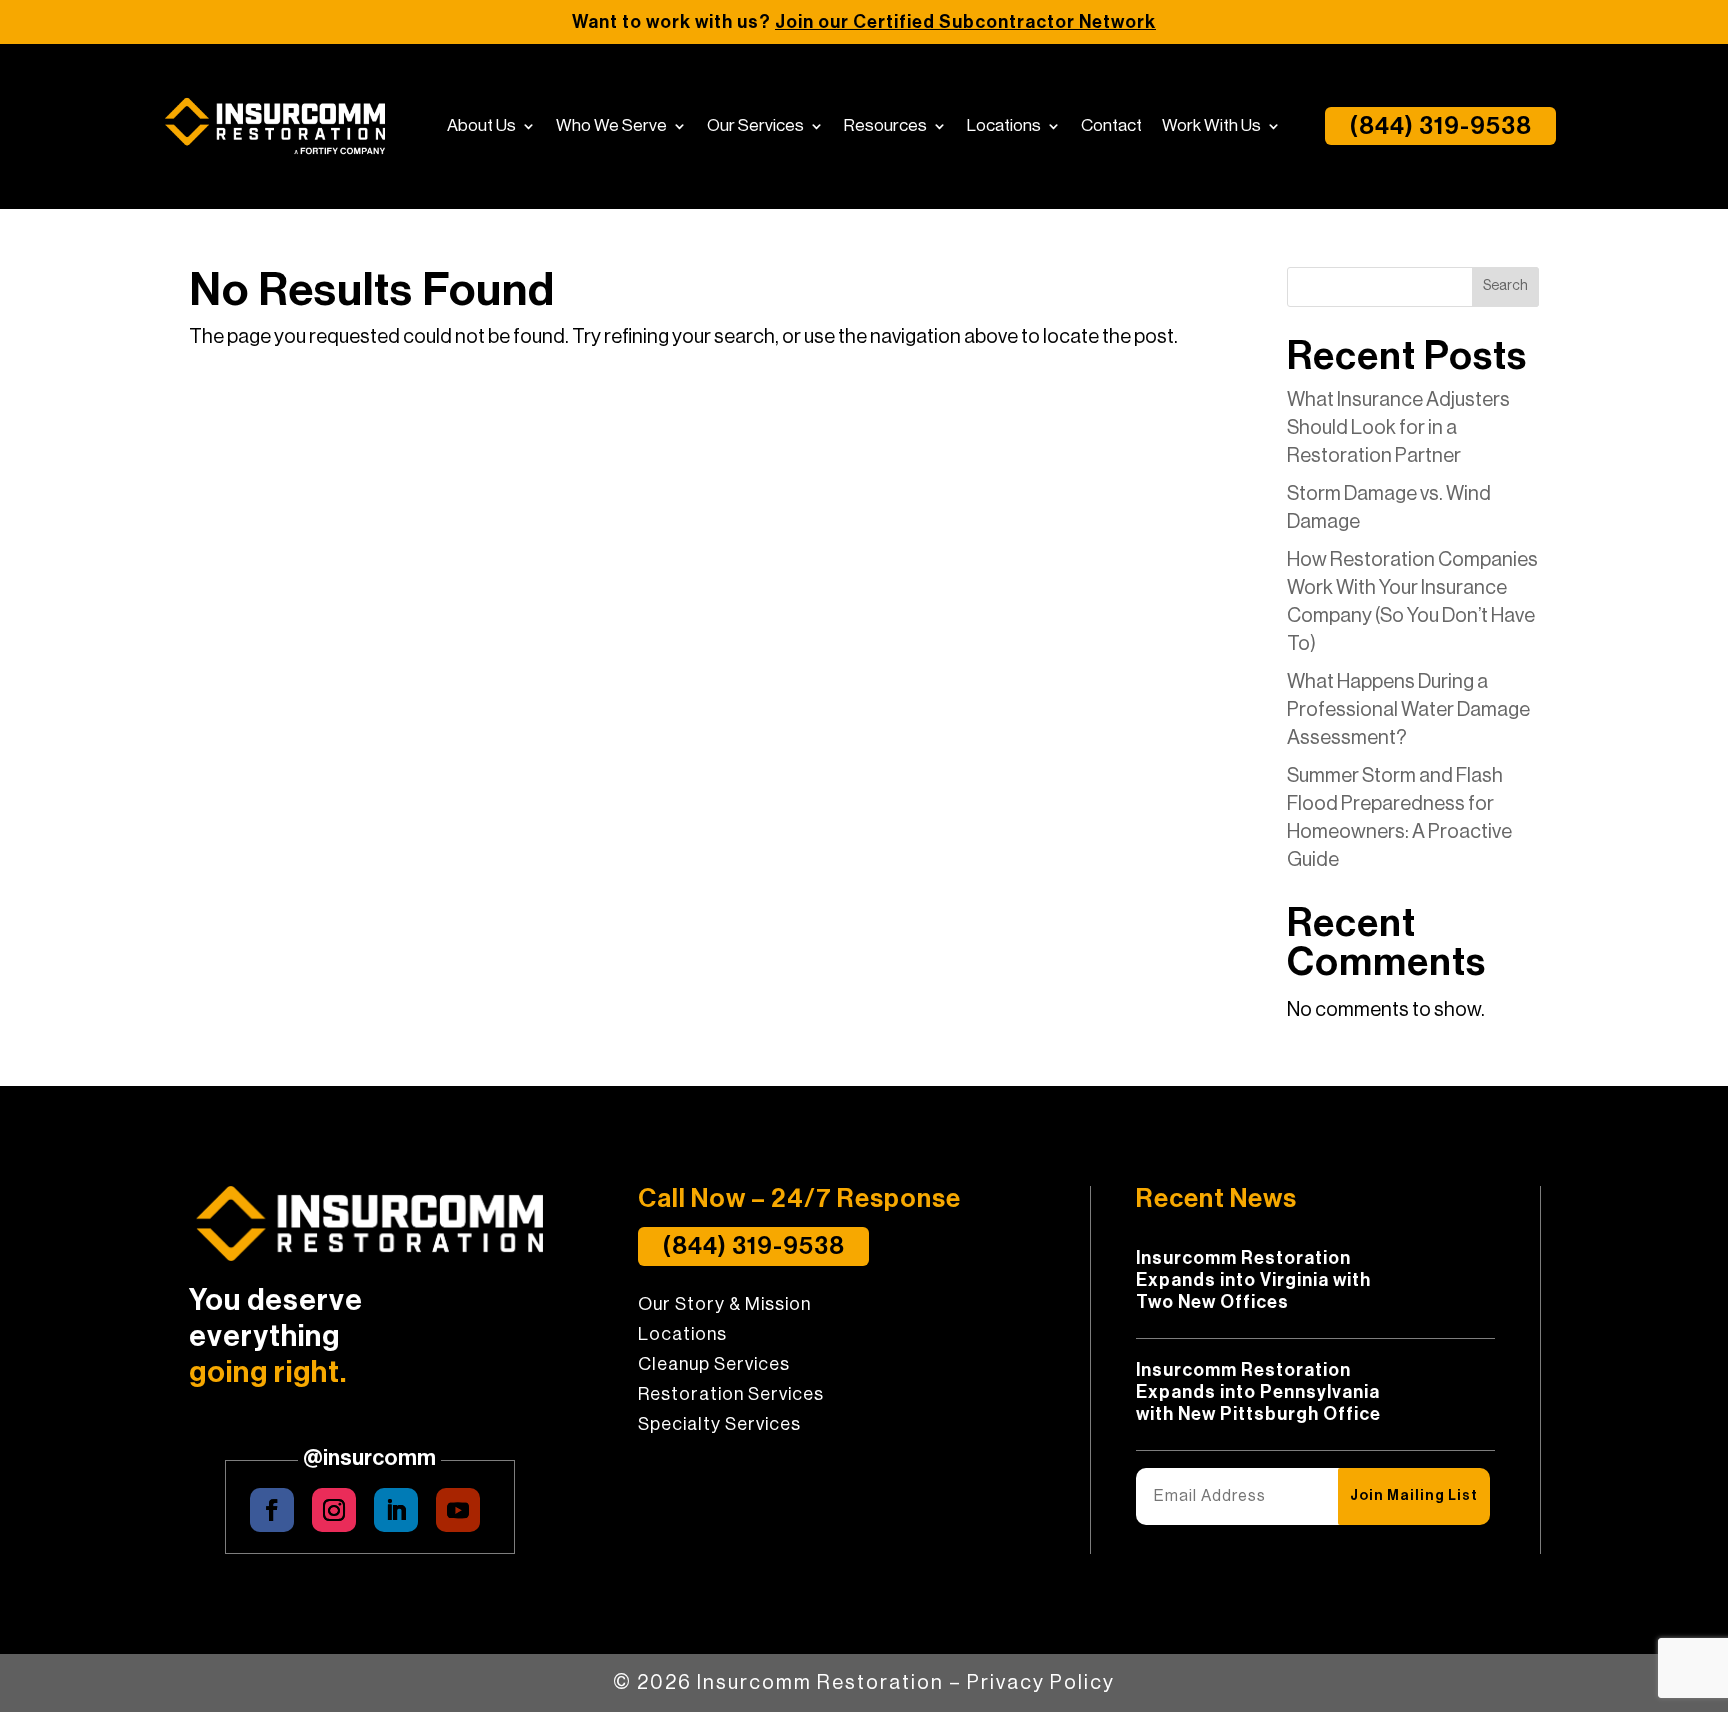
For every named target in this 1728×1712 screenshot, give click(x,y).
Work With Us (1211, 126)
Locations (1004, 126)
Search (1505, 286)
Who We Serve (611, 126)
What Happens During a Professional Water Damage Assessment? (1408, 710)
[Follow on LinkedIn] (396, 1510)
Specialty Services (719, 1425)
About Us (481, 126)
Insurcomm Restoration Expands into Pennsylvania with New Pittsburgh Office (1258, 1392)
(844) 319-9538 (1440, 126)
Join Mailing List (1414, 1496)
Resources (885, 126)
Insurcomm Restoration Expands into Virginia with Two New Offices (1253, 1280)
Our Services (755, 126)
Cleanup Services (714, 1365)
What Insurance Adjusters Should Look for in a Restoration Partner (1398, 428)
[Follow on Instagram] (334, 1510)
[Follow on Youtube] (458, 1510)
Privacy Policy (1041, 1683)
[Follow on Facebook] (272, 1510)
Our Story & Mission (724, 1305)
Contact (1111, 126)
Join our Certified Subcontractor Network (965, 22)
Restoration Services (731, 1395)
